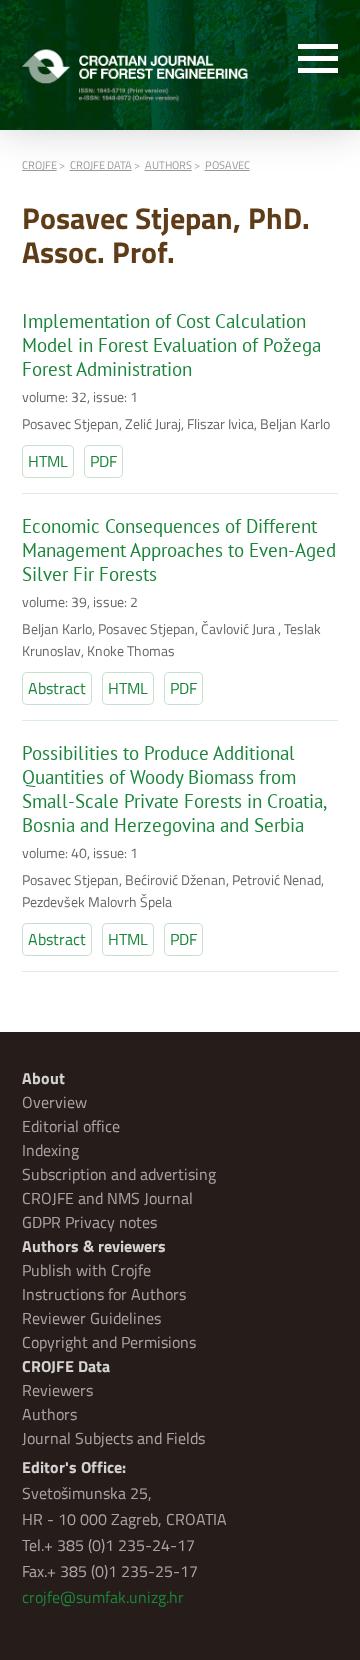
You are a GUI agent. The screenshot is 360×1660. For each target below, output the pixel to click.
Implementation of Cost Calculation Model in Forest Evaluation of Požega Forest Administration (171, 345)
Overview (54, 1102)
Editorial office (71, 1126)
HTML (48, 461)
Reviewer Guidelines (91, 1318)
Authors (49, 1414)
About (43, 1078)
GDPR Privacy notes (89, 1222)
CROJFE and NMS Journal (107, 1198)
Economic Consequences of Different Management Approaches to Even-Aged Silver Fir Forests (179, 550)
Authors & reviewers (94, 1246)
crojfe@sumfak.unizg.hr (103, 1597)
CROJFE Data (66, 1366)
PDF (103, 461)
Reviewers (57, 1390)
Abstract (57, 688)
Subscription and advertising (119, 1174)
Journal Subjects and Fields (113, 1438)
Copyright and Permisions (109, 1342)
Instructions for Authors (104, 1294)
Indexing (50, 1150)
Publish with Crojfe (86, 1270)
